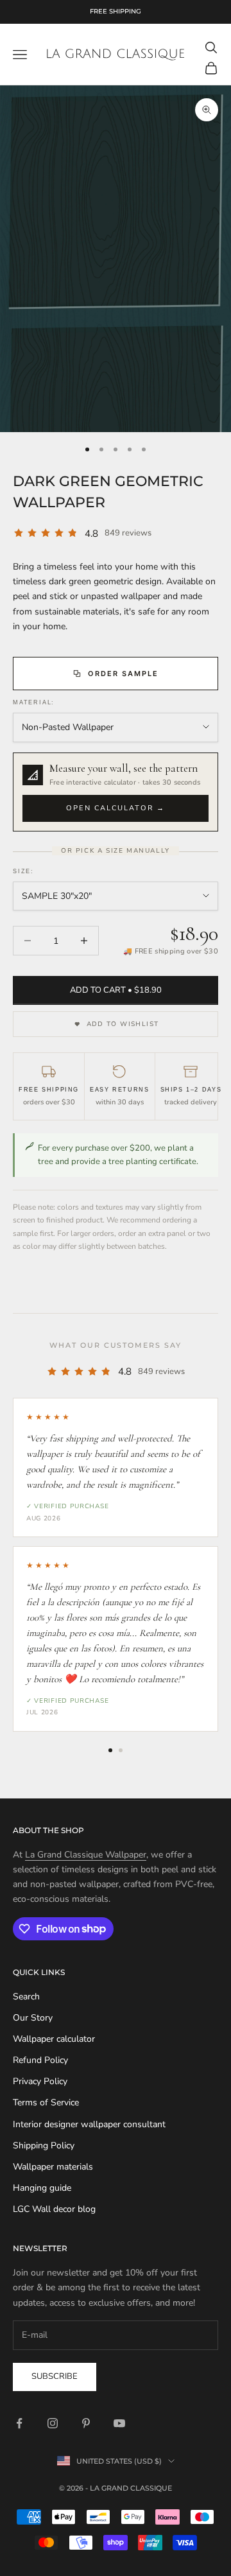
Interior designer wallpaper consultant (89, 2124)
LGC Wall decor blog (54, 2209)
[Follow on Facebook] (19, 2423)
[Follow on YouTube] (119, 2423)
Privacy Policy (40, 2081)
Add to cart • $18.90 (116, 990)
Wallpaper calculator (54, 2039)
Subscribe (55, 2376)
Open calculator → (116, 808)
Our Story (33, 2018)
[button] (116, 792)
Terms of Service (46, 2102)
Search (26, 1997)
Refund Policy (40, 2060)
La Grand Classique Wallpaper (86, 1855)
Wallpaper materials (53, 2167)
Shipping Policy (44, 2145)
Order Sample (123, 674)
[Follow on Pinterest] (86, 2423)
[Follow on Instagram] (53, 2423)
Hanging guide (42, 2188)
